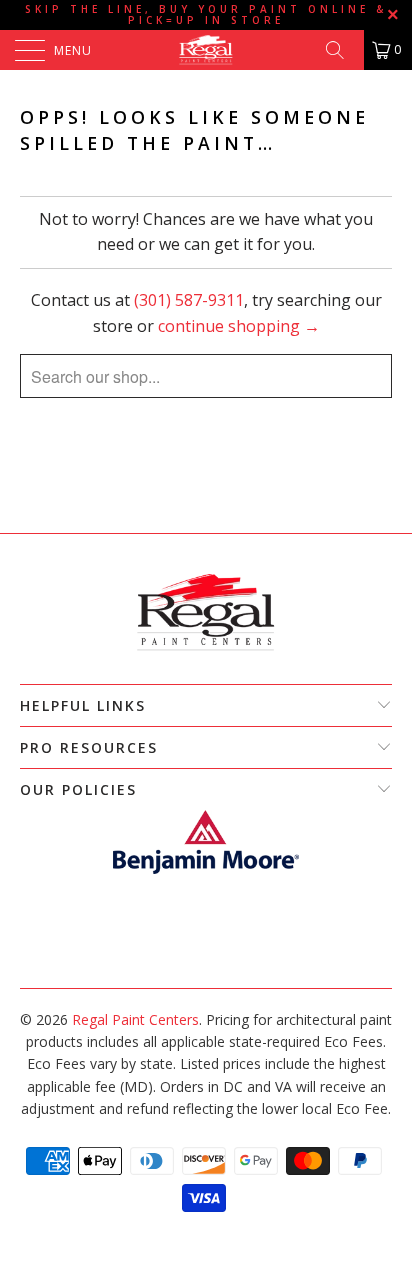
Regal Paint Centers (135, 1019)
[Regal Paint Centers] (206, 50)
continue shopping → (239, 326)
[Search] (342, 50)
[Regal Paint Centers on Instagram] (215, 957)
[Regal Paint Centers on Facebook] (195, 957)
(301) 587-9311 (189, 300)
